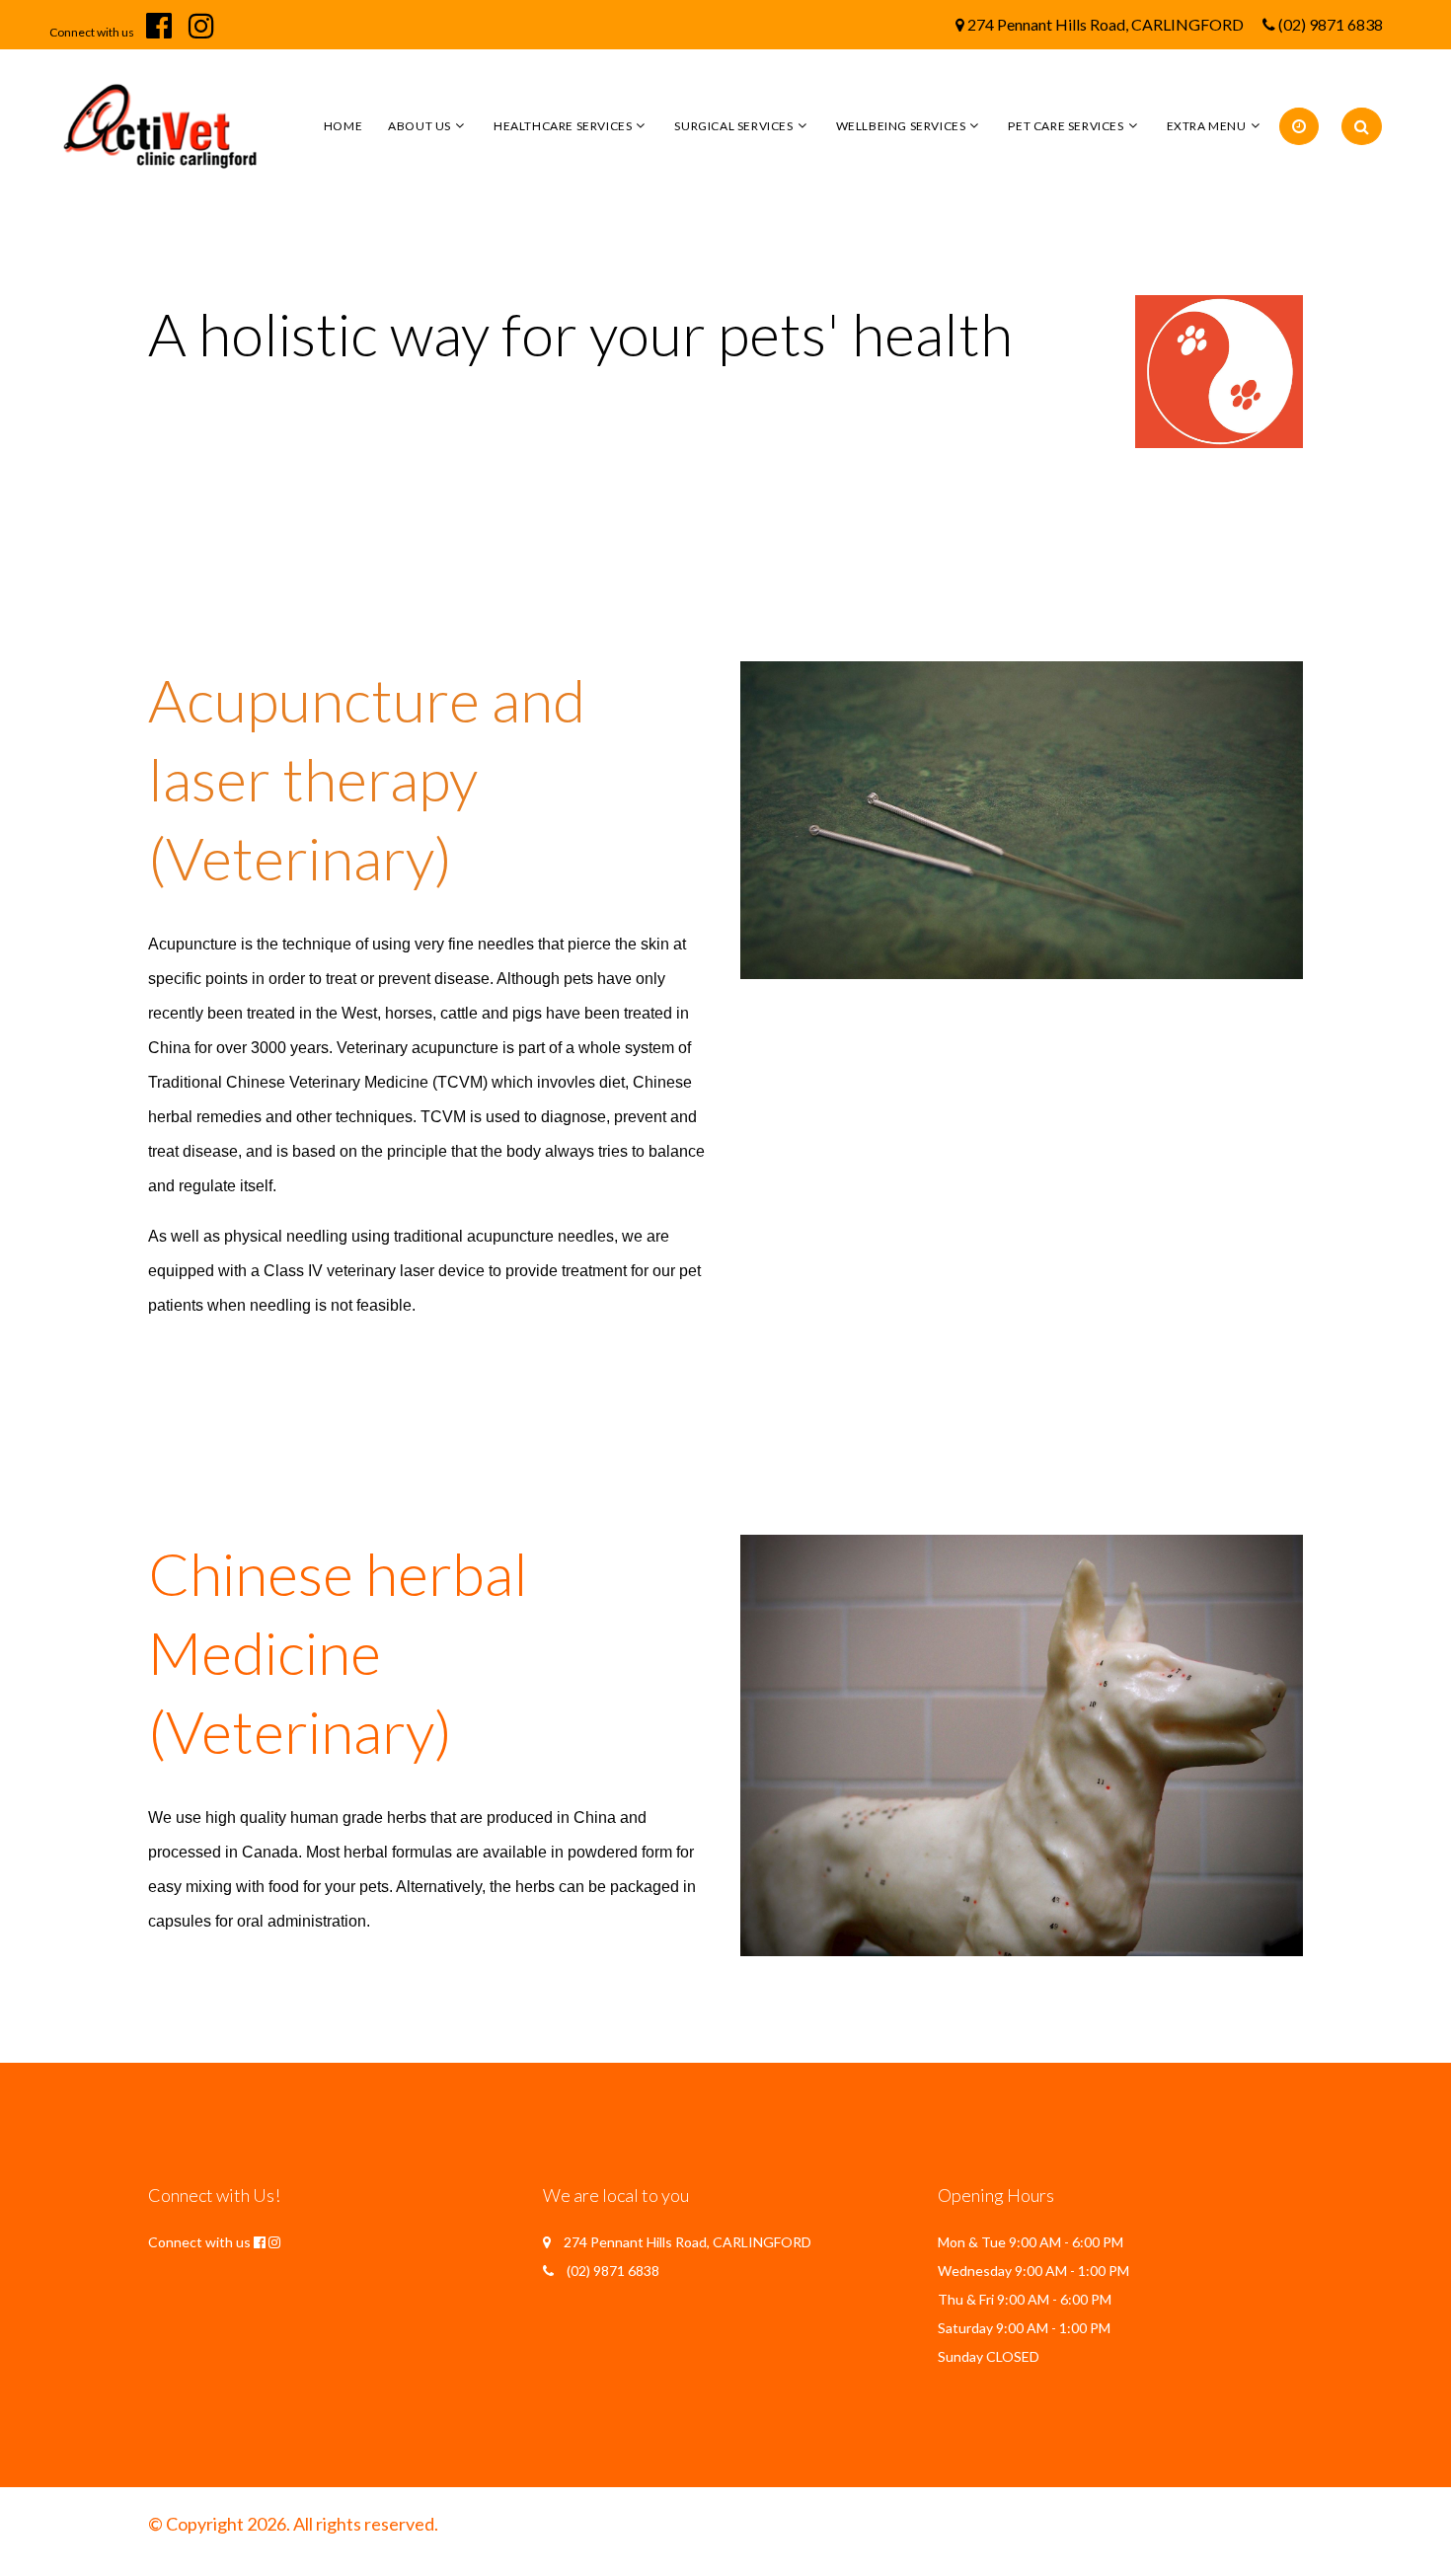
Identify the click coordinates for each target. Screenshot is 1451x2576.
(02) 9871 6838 (1331, 24)
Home (343, 126)
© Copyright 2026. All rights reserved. (293, 2524)
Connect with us (92, 32)
